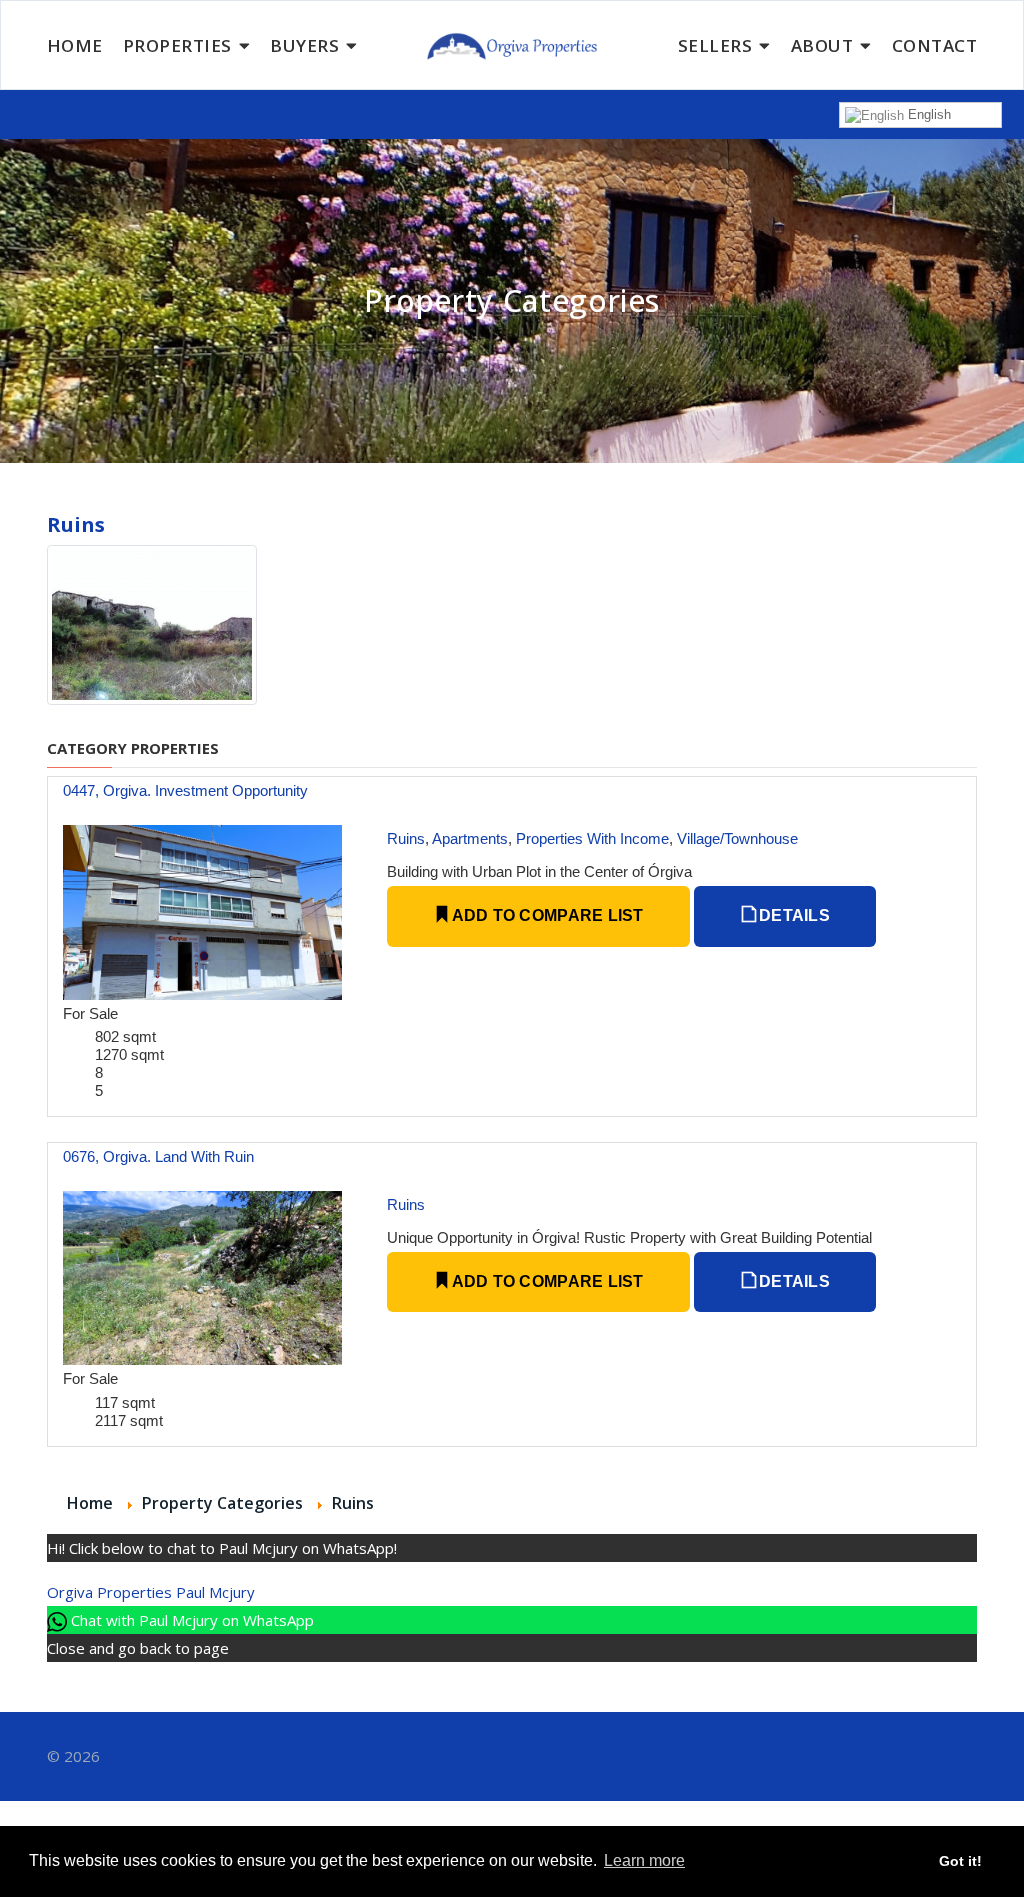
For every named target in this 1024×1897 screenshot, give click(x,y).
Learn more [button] (644, 1860)
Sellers (715, 45)
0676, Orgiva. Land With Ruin (158, 1156)
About (822, 45)
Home (75, 45)
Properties (177, 45)
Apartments (470, 838)
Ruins (406, 838)
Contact (935, 45)
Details (792, 915)
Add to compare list (545, 915)
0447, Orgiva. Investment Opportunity (185, 790)
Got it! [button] (960, 1861)
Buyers (304, 45)
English (927, 114)
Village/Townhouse (737, 838)
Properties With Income (592, 838)
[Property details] (202, 910)
